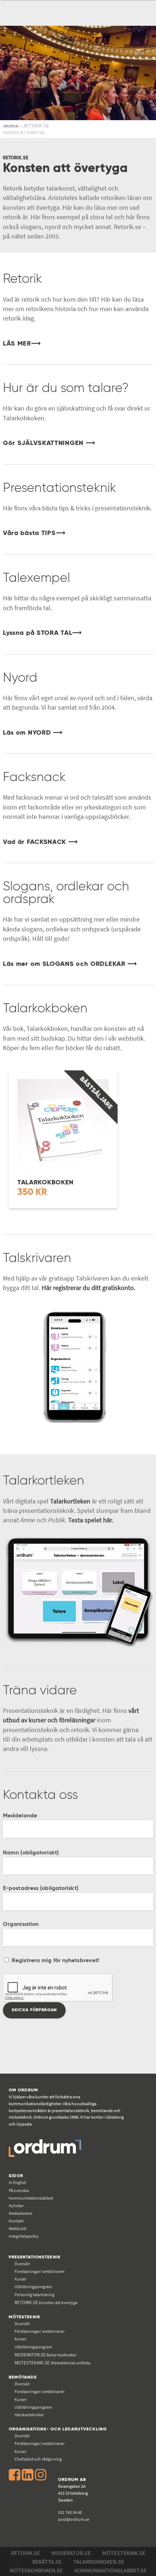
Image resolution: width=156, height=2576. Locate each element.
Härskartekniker (29, 2415)
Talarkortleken (70, 1501)
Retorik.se (25, 2553)
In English (18, 2182)
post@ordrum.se (74, 2519)
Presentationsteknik (35, 2257)
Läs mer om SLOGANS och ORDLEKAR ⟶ (70, 964)
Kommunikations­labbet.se (110, 2570)
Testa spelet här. (91, 1520)
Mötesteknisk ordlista (52, 2363)
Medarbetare (20, 2213)
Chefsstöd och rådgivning (38, 2459)
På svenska (19, 2190)
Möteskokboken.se (36, 2570)
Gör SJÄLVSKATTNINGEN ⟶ (49, 443)
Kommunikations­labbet (31, 2198)
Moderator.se (71, 2553)
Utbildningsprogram (33, 2287)
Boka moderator (46, 2355)
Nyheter (16, 2206)
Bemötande (23, 2377)
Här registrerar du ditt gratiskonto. (89, 1288)
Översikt (22, 2264)
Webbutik (18, 2228)
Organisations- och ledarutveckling (58, 2429)
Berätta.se (47, 2561)
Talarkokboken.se (99, 2561)
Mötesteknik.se (124, 2553)
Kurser (20, 2279)
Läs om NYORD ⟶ (33, 733)
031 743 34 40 (70, 2512)
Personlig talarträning (34, 2295)
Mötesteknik (25, 2317)
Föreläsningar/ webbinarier (40, 2271)
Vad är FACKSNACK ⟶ (40, 842)
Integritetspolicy (24, 2236)
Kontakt (16, 2221)
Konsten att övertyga (46, 2303)
